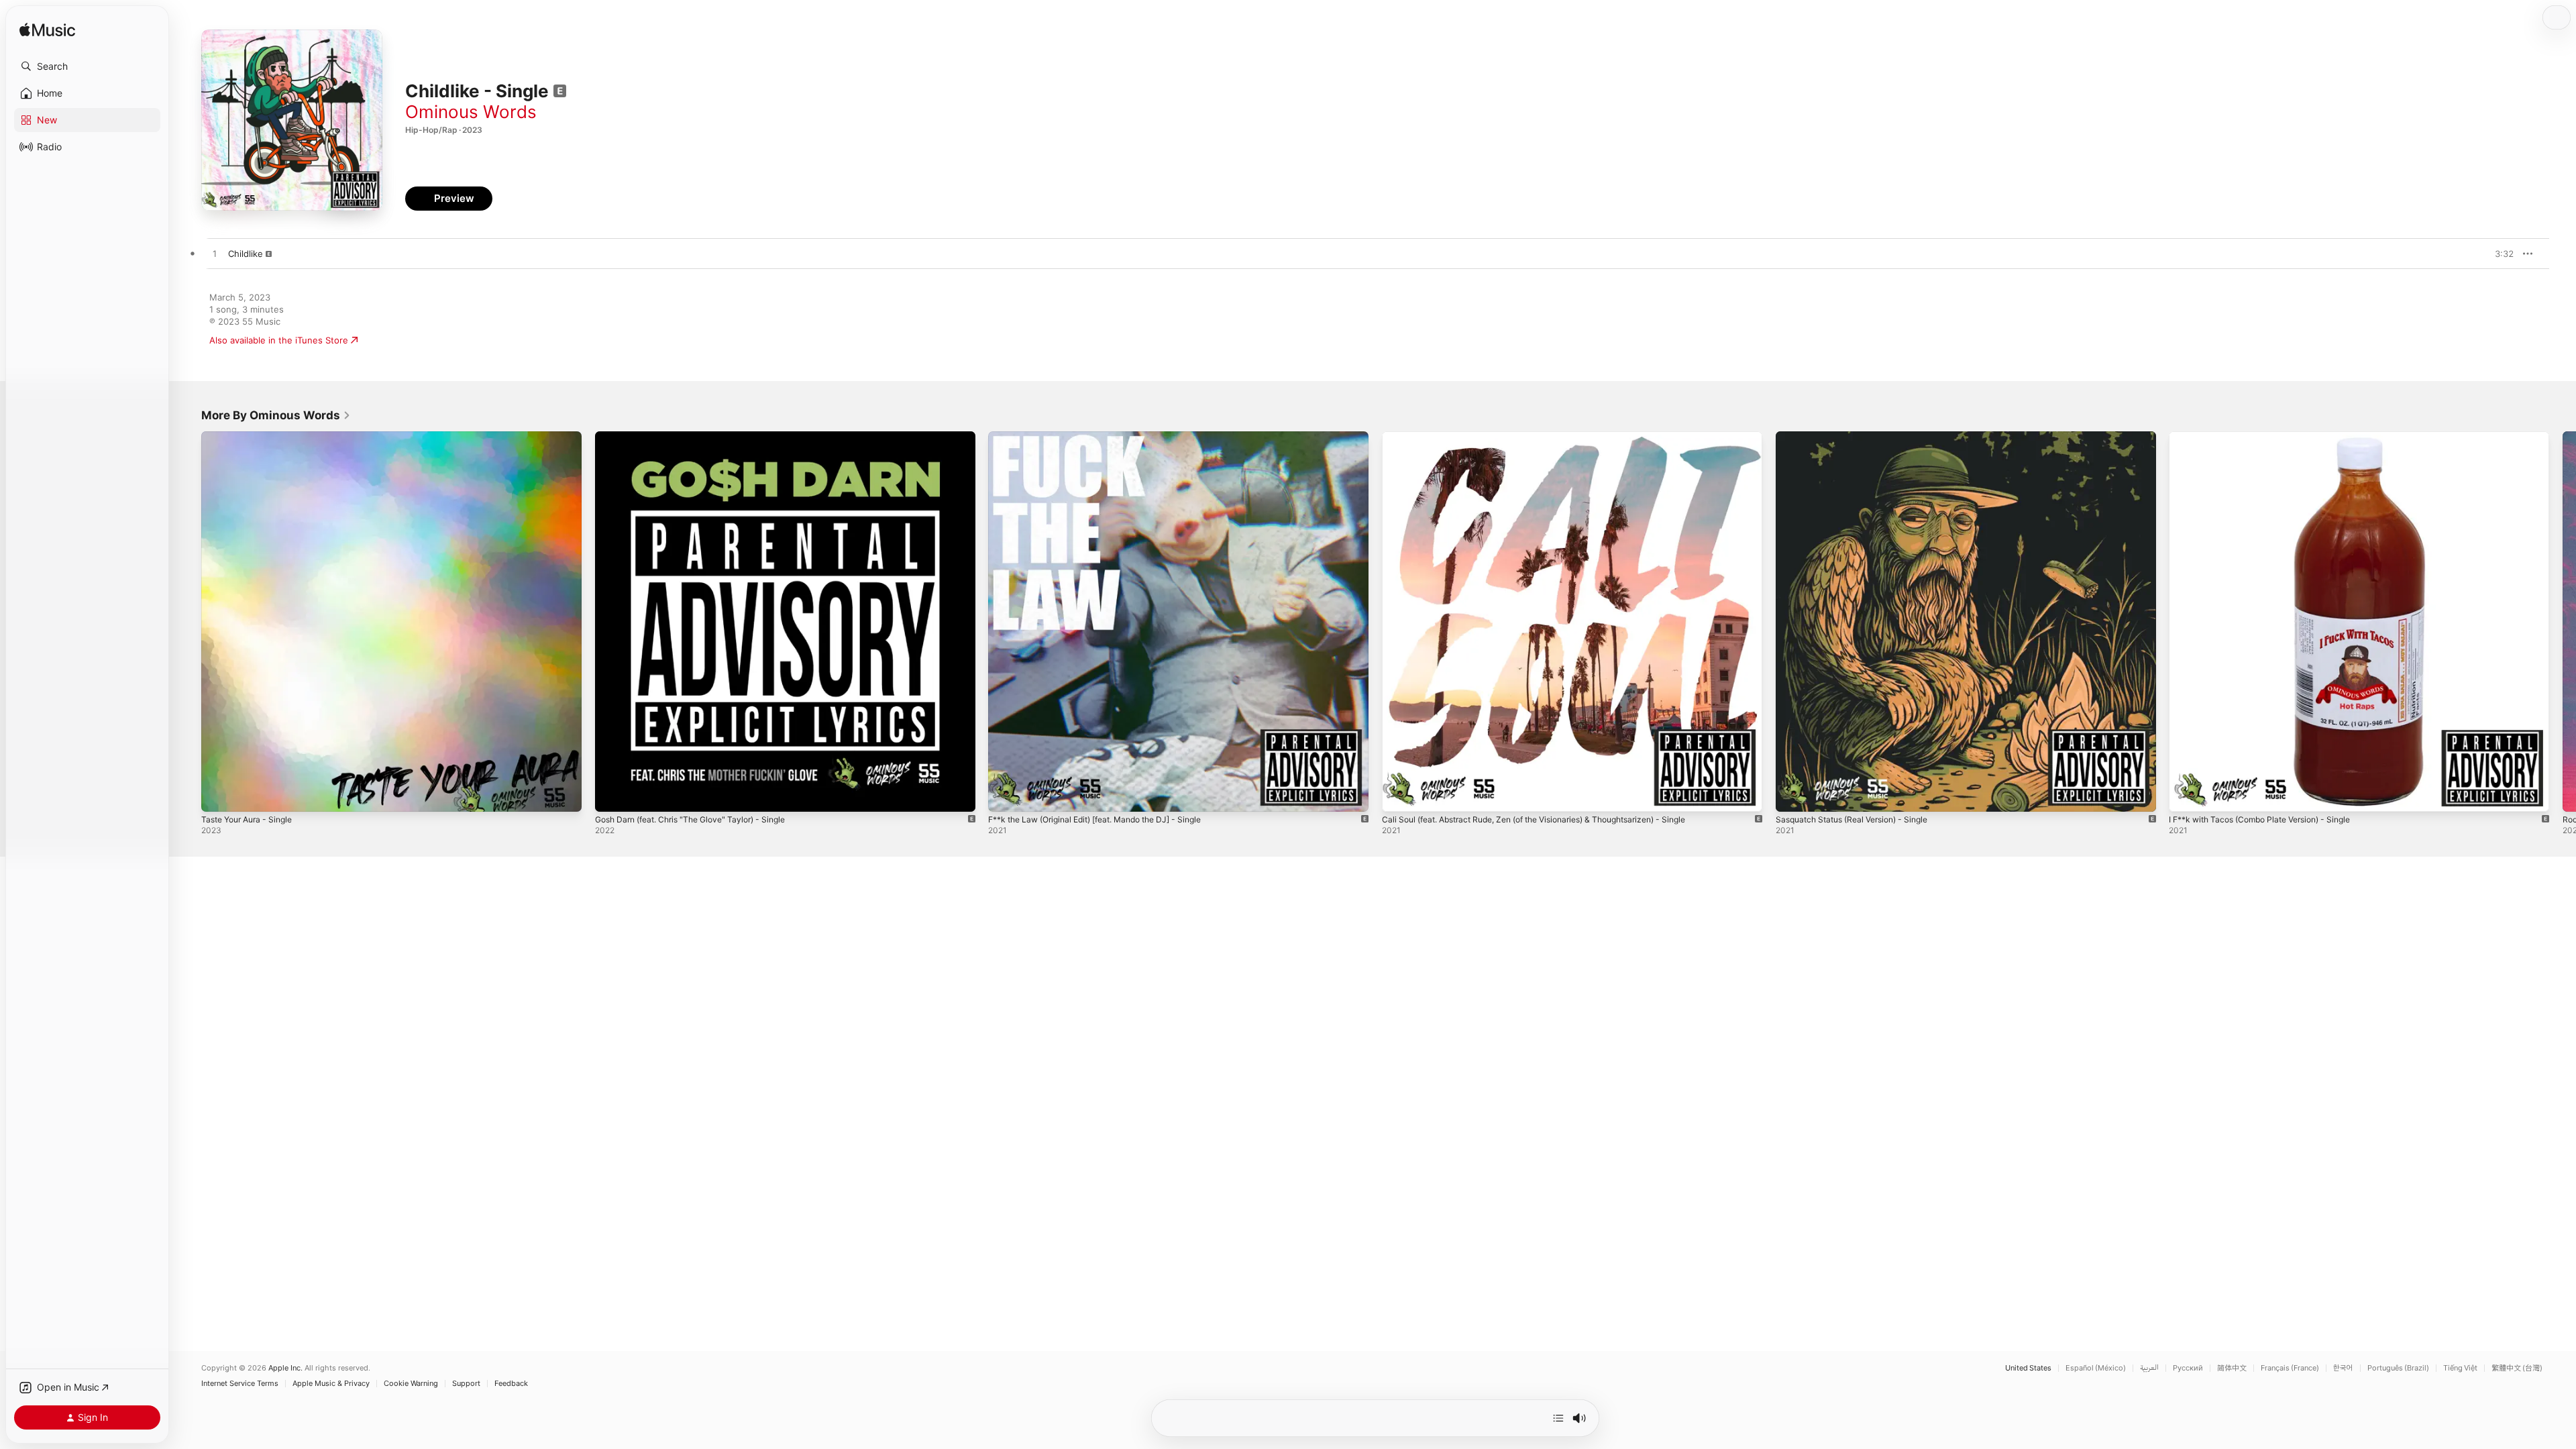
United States (2028, 1368)
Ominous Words (471, 112)
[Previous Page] (188, 621)
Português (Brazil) (2398, 1368)
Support (466, 1384)
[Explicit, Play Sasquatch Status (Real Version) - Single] (1792, 795)
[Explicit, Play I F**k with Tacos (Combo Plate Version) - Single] (2186, 795)
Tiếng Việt (2460, 1368)
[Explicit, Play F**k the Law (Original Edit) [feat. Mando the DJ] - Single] (1005, 795)
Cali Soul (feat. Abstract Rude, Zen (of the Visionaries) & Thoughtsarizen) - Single (1553, 437)
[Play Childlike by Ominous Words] (215, 254)
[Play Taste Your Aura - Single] (218, 795)
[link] (276, 415)
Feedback (511, 1384)
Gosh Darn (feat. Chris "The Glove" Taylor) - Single (701, 437)
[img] (47, 31)
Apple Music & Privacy (331, 1384)
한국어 (2343, 1368)
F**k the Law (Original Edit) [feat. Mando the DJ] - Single (1109, 437)
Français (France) (2290, 1368)
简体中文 (2232, 1368)
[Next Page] (2563, 621)
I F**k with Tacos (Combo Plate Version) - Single (2270, 437)
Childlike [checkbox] (246, 254)
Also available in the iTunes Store (279, 340)
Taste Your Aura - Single (252, 437)
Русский (2188, 1368)
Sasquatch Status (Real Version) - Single (1860, 437)
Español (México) (2096, 1368)
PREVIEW (2499, 254)
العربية (2149, 1368)
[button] (87, 66)
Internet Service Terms (240, 1384)
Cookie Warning (411, 1384)
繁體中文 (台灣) (2517, 1368)
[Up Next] (1558, 1418)
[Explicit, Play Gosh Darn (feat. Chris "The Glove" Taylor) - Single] (612, 795)
